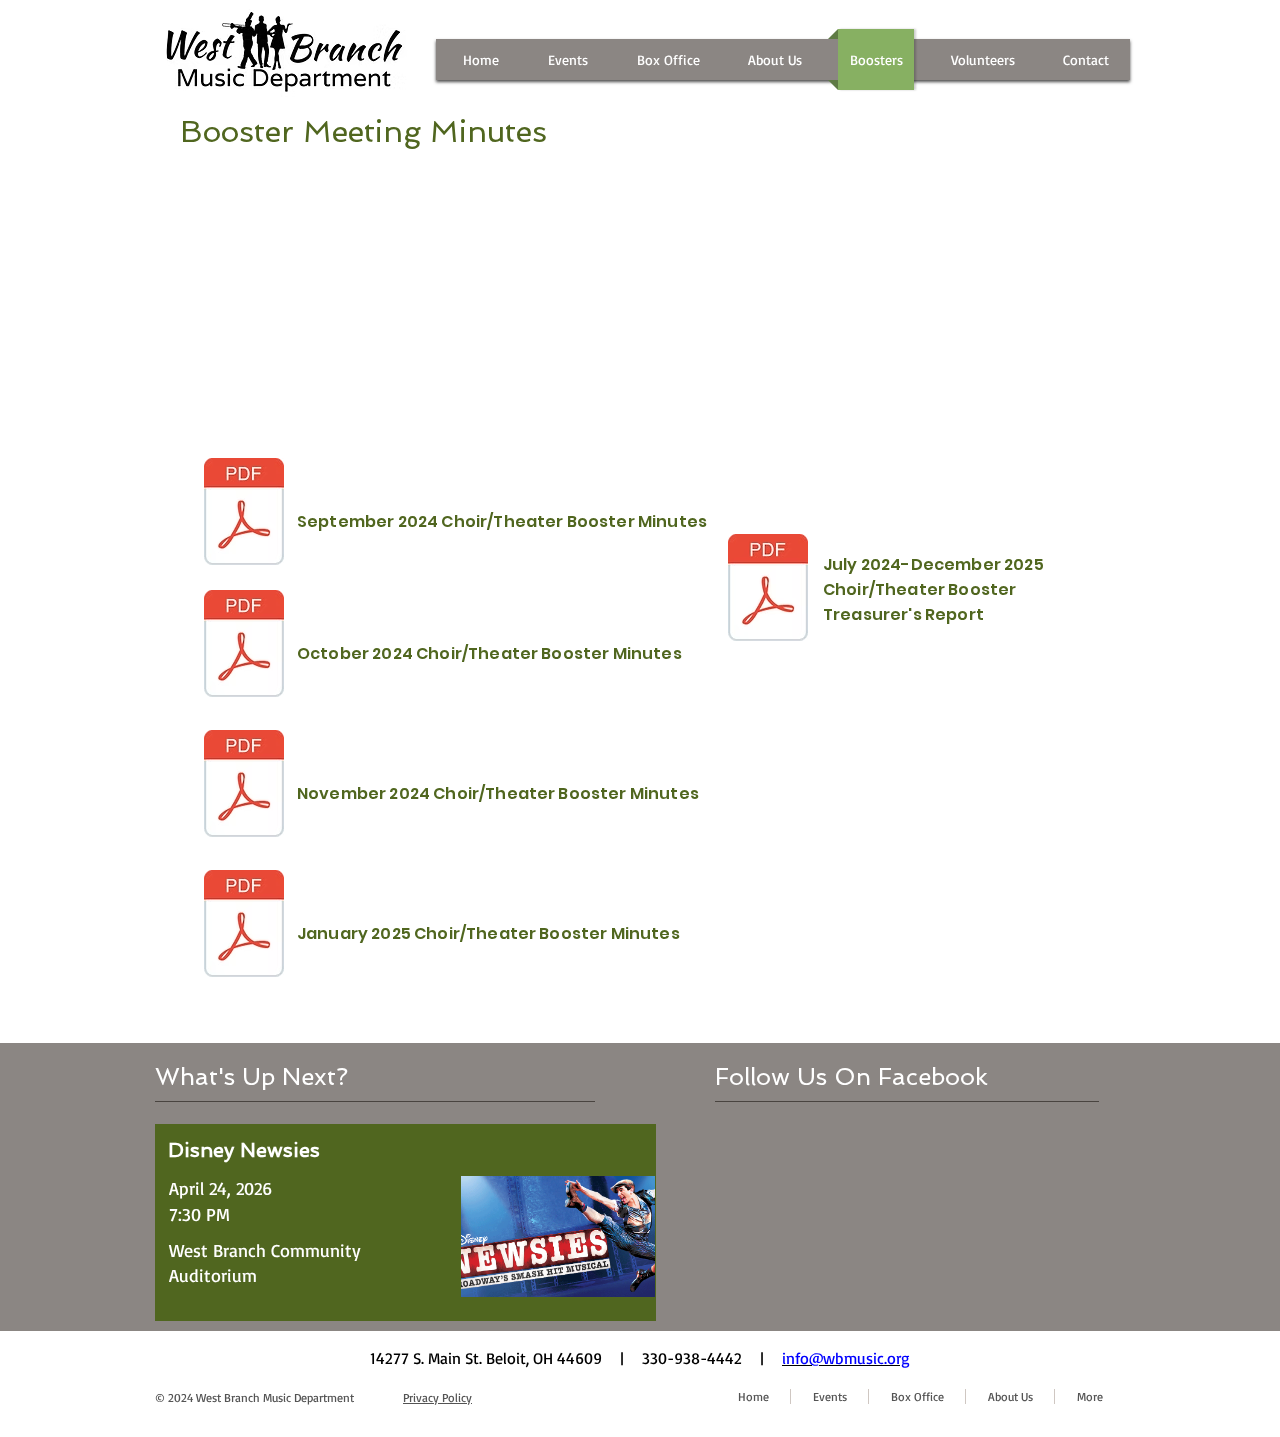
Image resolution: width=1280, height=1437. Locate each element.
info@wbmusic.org (846, 1358)
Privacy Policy (437, 1397)
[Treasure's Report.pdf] (768, 590)
